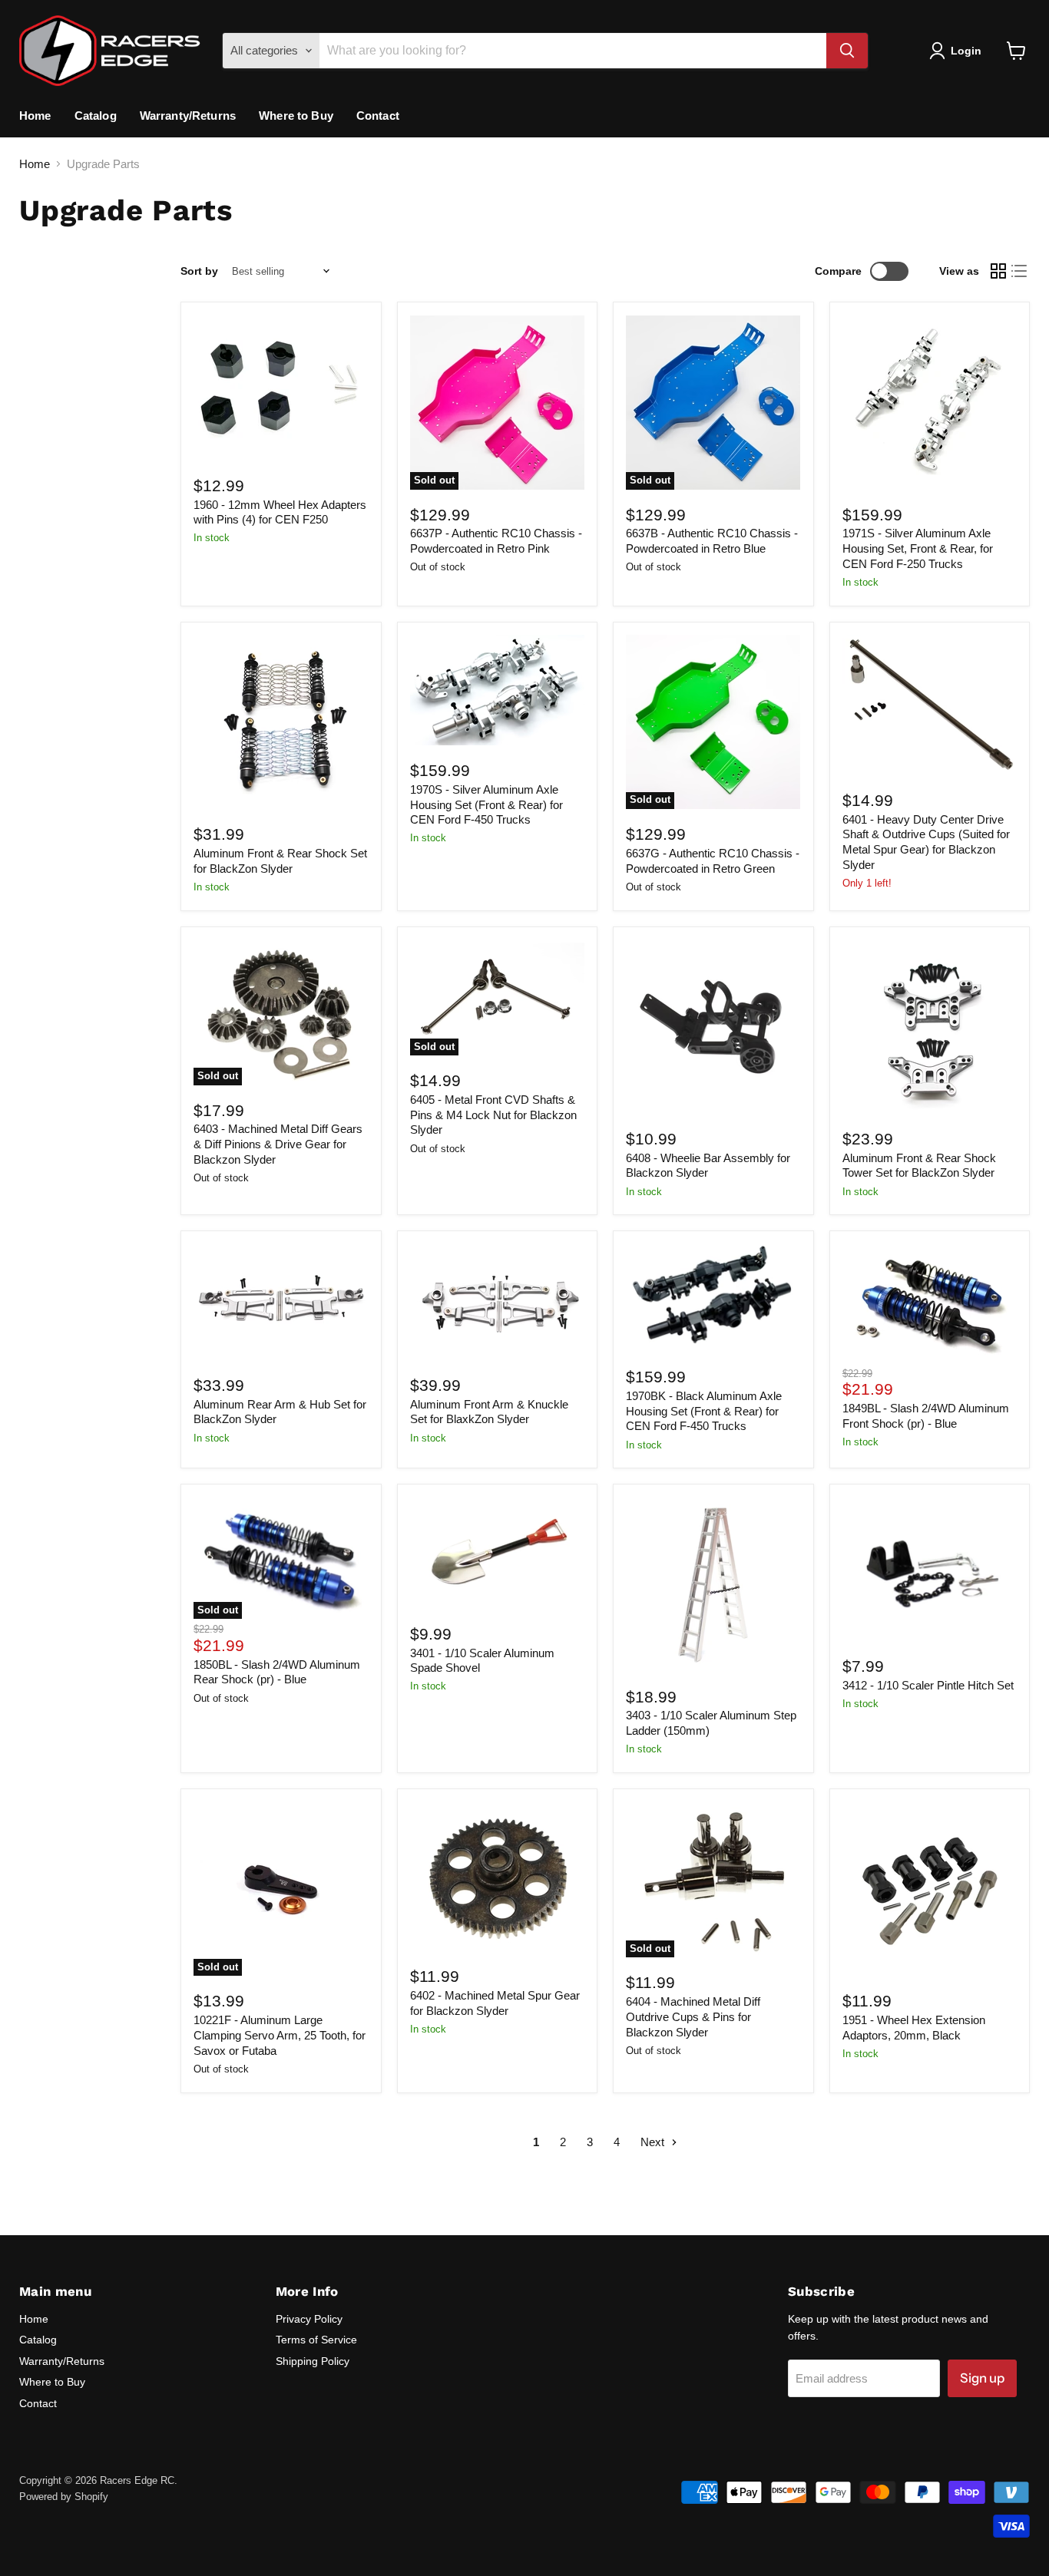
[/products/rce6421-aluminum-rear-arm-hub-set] (281, 1302)
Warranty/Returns (188, 116)
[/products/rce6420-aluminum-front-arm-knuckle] (497, 1302)
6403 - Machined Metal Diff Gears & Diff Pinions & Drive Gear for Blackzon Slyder (278, 1144)
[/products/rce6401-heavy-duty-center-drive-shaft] (930, 705)
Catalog (96, 116)
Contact (378, 116)
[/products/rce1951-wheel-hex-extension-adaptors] (930, 1889)
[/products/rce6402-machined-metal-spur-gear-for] (497, 1876)
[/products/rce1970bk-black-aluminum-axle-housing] (713, 1298)
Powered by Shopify (64, 2497)
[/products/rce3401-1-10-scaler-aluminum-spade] (497, 1553)
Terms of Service (316, 2340)
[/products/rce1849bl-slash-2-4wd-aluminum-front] (930, 1304)
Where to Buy (296, 116)
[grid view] (998, 272)
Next (654, 2142)
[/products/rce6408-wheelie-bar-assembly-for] (713, 1027)
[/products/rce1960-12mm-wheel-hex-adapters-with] (281, 388)
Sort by (199, 271)
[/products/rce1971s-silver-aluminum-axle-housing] (930, 403)
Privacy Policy (309, 2319)
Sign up (982, 2378)
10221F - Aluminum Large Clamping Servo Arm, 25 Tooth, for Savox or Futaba (280, 2035)
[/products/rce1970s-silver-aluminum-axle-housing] (497, 690)
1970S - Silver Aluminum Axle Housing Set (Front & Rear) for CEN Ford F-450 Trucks (486, 804)
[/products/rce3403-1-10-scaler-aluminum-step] (713, 1585)
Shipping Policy (313, 2361)
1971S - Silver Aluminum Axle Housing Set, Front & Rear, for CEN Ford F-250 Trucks (918, 548)
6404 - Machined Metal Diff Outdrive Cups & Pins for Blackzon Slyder (693, 2016)
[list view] (1020, 272)
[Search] (847, 51)
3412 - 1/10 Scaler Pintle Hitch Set (928, 1685)
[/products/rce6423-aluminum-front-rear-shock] (281, 722)
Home (35, 116)
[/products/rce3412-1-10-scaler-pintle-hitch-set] (930, 1570)
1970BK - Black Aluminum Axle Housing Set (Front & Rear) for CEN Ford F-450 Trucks (704, 1411)
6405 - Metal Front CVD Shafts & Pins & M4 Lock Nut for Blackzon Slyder (493, 1115)
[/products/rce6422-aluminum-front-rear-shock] (930, 1027)
